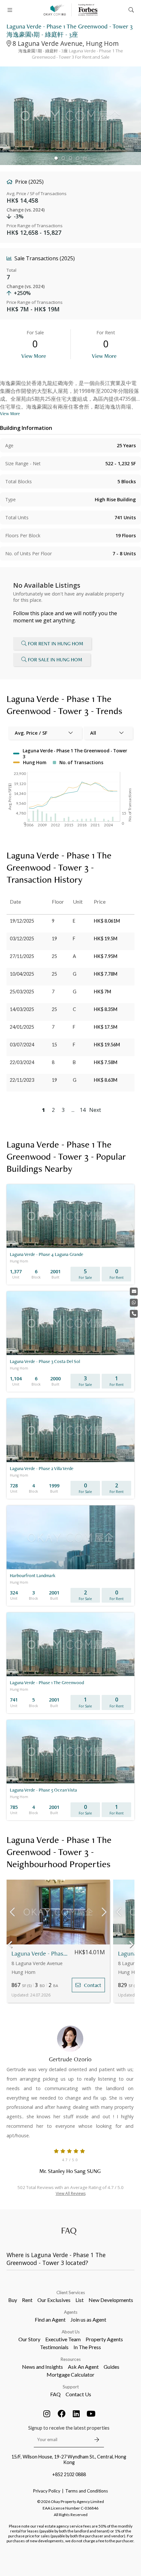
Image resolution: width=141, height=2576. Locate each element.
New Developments (111, 2300)
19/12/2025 (22, 921)
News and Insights (42, 2367)
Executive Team (63, 2339)
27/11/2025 (22, 956)
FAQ (55, 2394)
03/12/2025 (22, 938)
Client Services (71, 2292)
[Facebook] (62, 2414)
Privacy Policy (47, 2491)
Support (71, 2387)
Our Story (29, 2339)
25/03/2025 (22, 992)
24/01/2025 (22, 1027)
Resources (71, 2359)
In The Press (87, 2347)
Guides (111, 2367)
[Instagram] (47, 2414)
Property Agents (104, 2339)
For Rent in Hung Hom (56, 644)
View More (34, 356)
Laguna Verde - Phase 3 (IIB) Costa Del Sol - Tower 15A (40, 1953)
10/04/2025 (22, 974)
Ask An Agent (83, 2367)
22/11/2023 (22, 1080)
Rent (27, 2300)
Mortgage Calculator (70, 2374)
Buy (13, 2300)
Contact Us (78, 2394)
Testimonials (54, 2347)
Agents (71, 2312)
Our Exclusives (54, 2300)
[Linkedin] (76, 2414)
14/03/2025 (22, 1009)
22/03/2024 (22, 1062)
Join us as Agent (88, 2319)
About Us (71, 2332)
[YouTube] (91, 2414)
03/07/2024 (22, 1045)
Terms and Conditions (87, 2491)
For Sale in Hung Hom (55, 660)
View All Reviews (71, 2193)
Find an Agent (50, 2319)
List (80, 2300)
